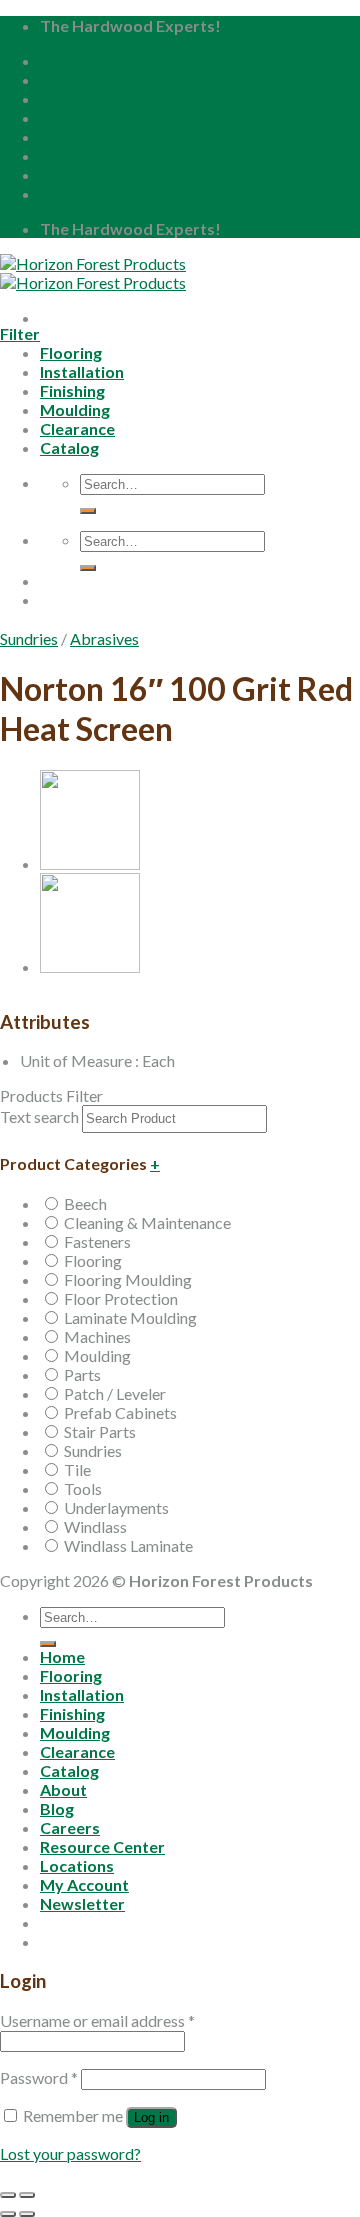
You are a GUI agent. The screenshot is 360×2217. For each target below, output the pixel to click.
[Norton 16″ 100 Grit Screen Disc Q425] (90, 863)
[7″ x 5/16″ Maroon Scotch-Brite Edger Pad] (90, 966)
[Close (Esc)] (8, 2195)
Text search (39, 1116)
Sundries (29, 638)
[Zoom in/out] (27, 2195)
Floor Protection (121, 1298)
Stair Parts (100, 1431)
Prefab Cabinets (120, 1412)
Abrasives (104, 638)
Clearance (77, 1751)
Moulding (97, 1355)
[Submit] (48, 1644)
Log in (151, 2117)
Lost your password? (70, 2153)
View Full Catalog (175, 622)
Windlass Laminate (128, 1545)
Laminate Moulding (130, 1317)
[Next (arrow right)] (27, 2214)
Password (39, 2077)
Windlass (95, 1526)
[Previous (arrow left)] (8, 2214)
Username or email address (97, 2020)
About (63, 79)
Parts (82, 1374)
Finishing (72, 1713)
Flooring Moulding (128, 1279)
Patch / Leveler (115, 1393)
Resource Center (102, 136)
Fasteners (97, 1241)
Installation (82, 1694)
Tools (83, 1488)
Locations (77, 155)
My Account (84, 174)
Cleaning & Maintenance (147, 1222)
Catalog (69, 1770)
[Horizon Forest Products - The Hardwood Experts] (93, 273)
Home (62, 60)
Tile (77, 1469)
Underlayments (116, 1507)
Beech (85, 1203)
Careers (70, 117)
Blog (57, 98)
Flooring (93, 1260)
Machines (97, 1336)
